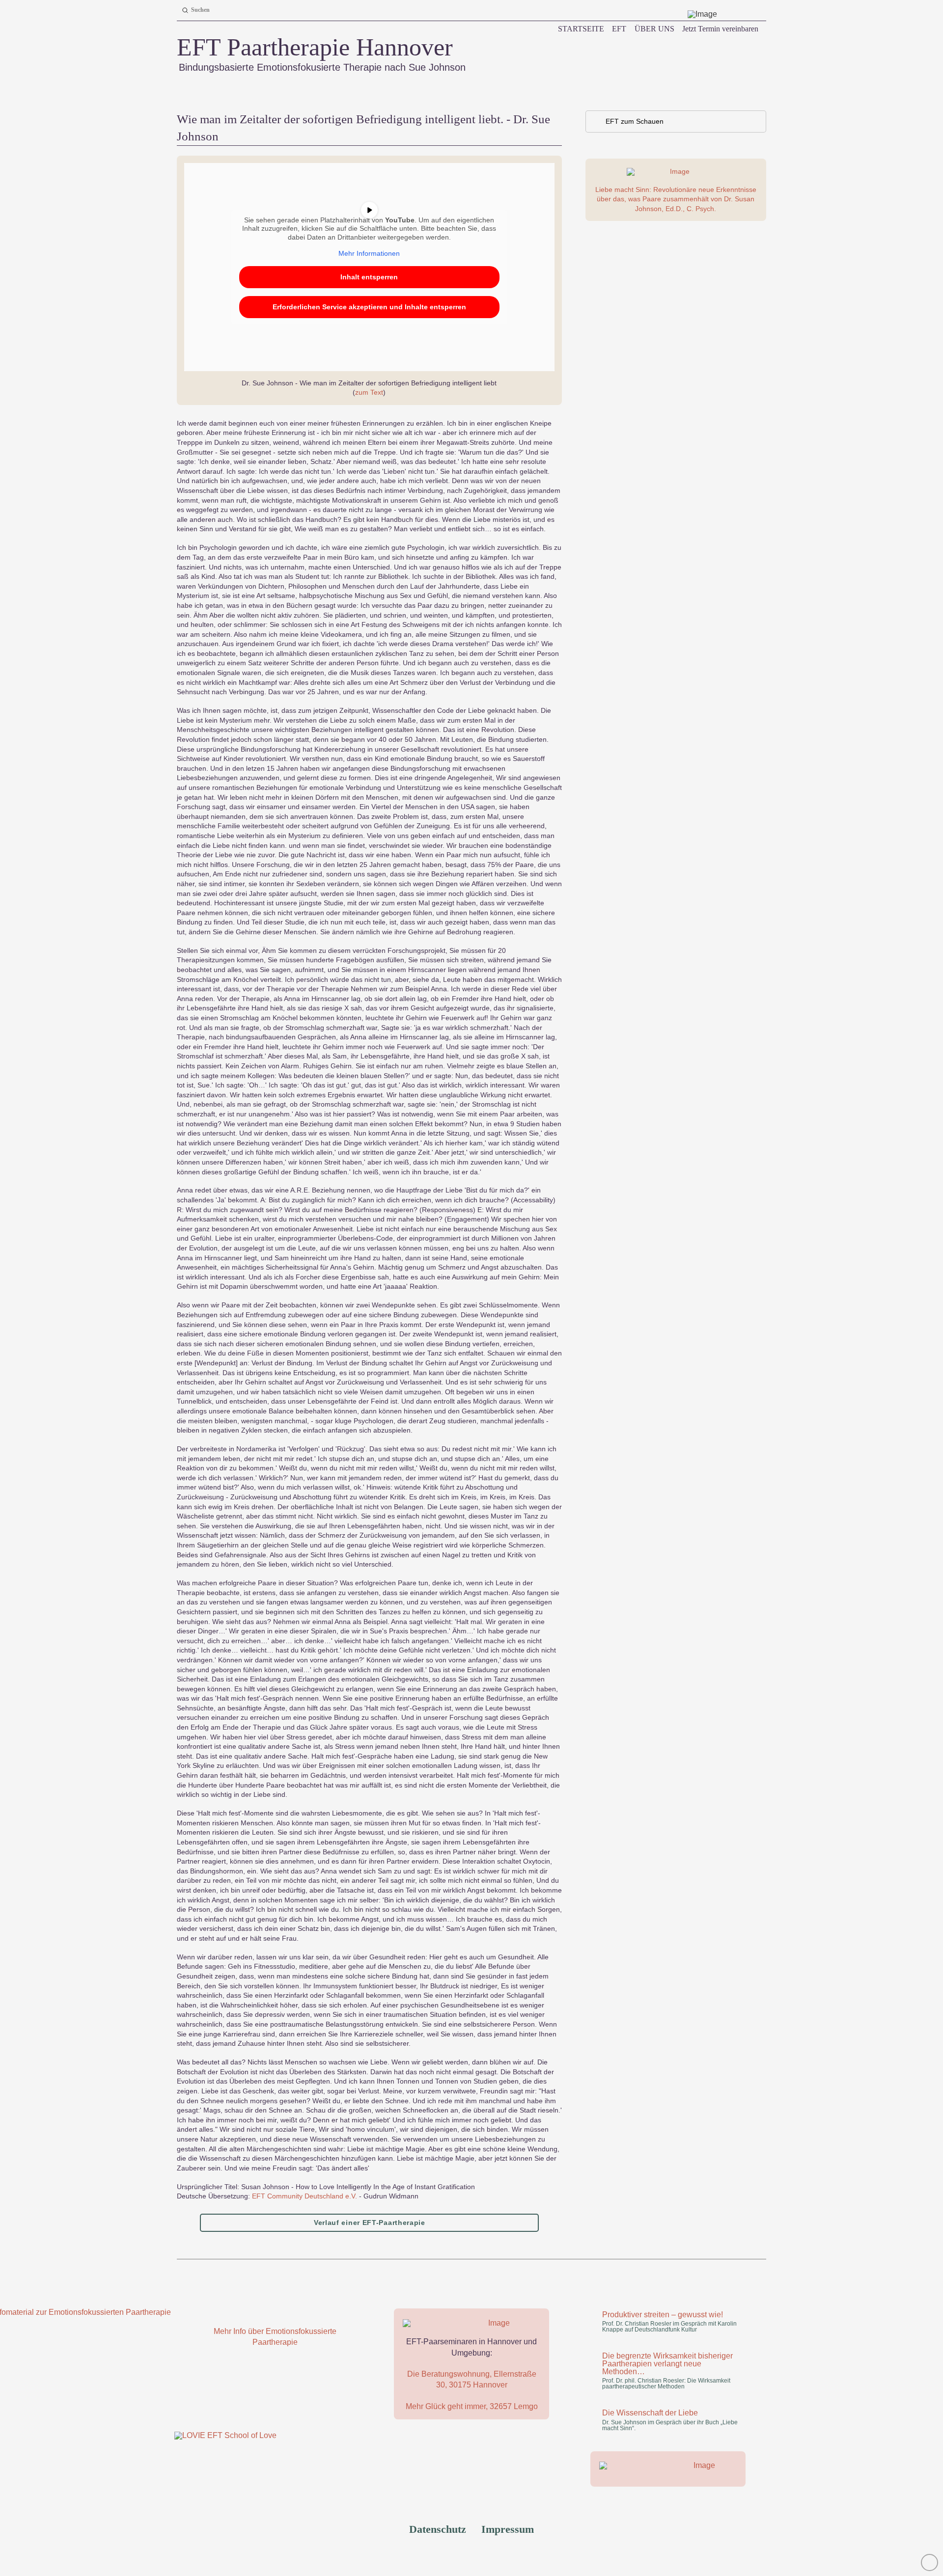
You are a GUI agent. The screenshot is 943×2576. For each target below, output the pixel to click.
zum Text (369, 392)
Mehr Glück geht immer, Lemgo (472, 2406)
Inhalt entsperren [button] (369, 277)
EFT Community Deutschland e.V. (305, 2196)
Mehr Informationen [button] (369, 253)
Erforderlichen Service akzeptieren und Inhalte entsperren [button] (369, 307)
